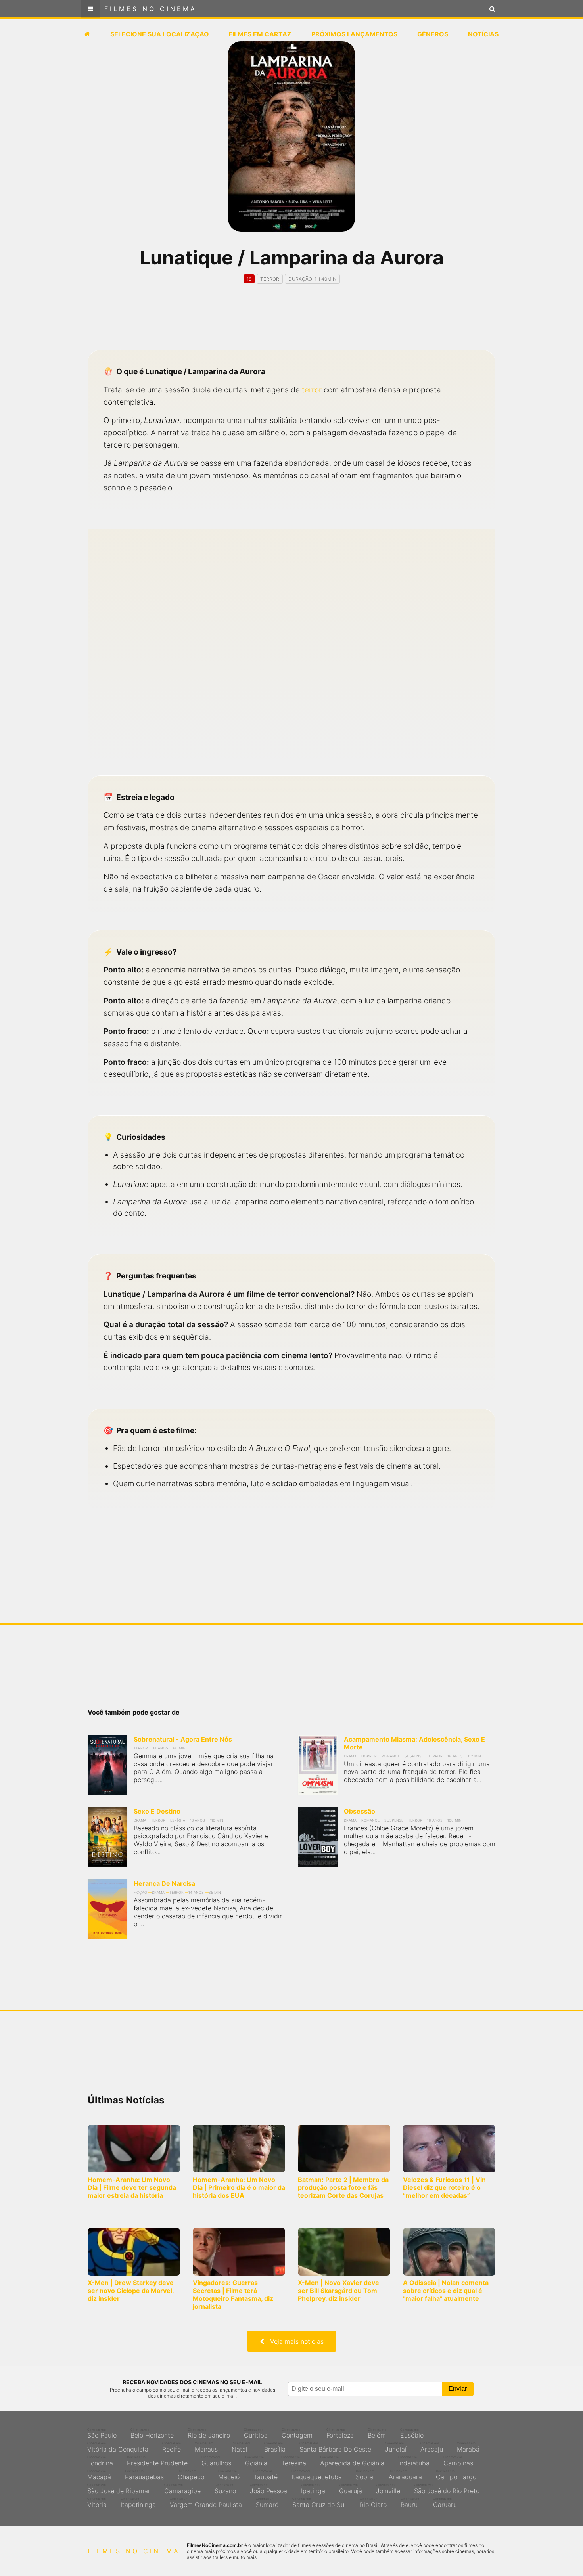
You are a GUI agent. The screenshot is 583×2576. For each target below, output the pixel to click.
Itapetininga (138, 2503)
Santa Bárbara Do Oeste (335, 2447)
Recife (172, 2447)
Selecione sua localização (160, 34)
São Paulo (102, 2433)
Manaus (206, 2447)
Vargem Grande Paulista (206, 2503)
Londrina (100, 2461)
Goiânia (256, 2461)
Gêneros (433, 34)
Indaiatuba (414, 2461)
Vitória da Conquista (118, 2447)
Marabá (468, 2447)
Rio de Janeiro (209, 2433)
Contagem (297, 2433)
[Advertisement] (291, 324)
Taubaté (266, 2475)
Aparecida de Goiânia (352, 2461)
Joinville (388, 2489)
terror (312, 390)
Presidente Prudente (157, 2461)
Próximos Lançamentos (354, 34)
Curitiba (256, 2433)
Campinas (458, 2461)
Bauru (410, 2503)
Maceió (229, 2475)
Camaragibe (182, 2489)
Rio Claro (373, 2503)
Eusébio (412, 2433)
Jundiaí (396, 2447)
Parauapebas (144, 2475)
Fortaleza (340, 2433)
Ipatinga (313, 2489)
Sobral (365, 2475)
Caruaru (445, 2503)
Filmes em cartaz (260, 34)
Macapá (99, 2475)
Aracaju (432, 2447)
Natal (241, 2447)
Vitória (97, 2503)
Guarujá (351, 2489)
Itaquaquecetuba (317, 2475)
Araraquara (405, 2475)
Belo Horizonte (152, 2433)
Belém (377, 2433)
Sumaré (267, 2503)
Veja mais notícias (294, 2341)
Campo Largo (456, 2475)
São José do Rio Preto (447, 2489)
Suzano (225, 2489)
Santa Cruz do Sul (319, 2503)
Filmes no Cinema (151, 9)
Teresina (294, 2461)
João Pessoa (268, 2489)
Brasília (275, 2447)
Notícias (483, 34)
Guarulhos (216, 2461)
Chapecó (191, 2475)
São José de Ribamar (119, 2489)
